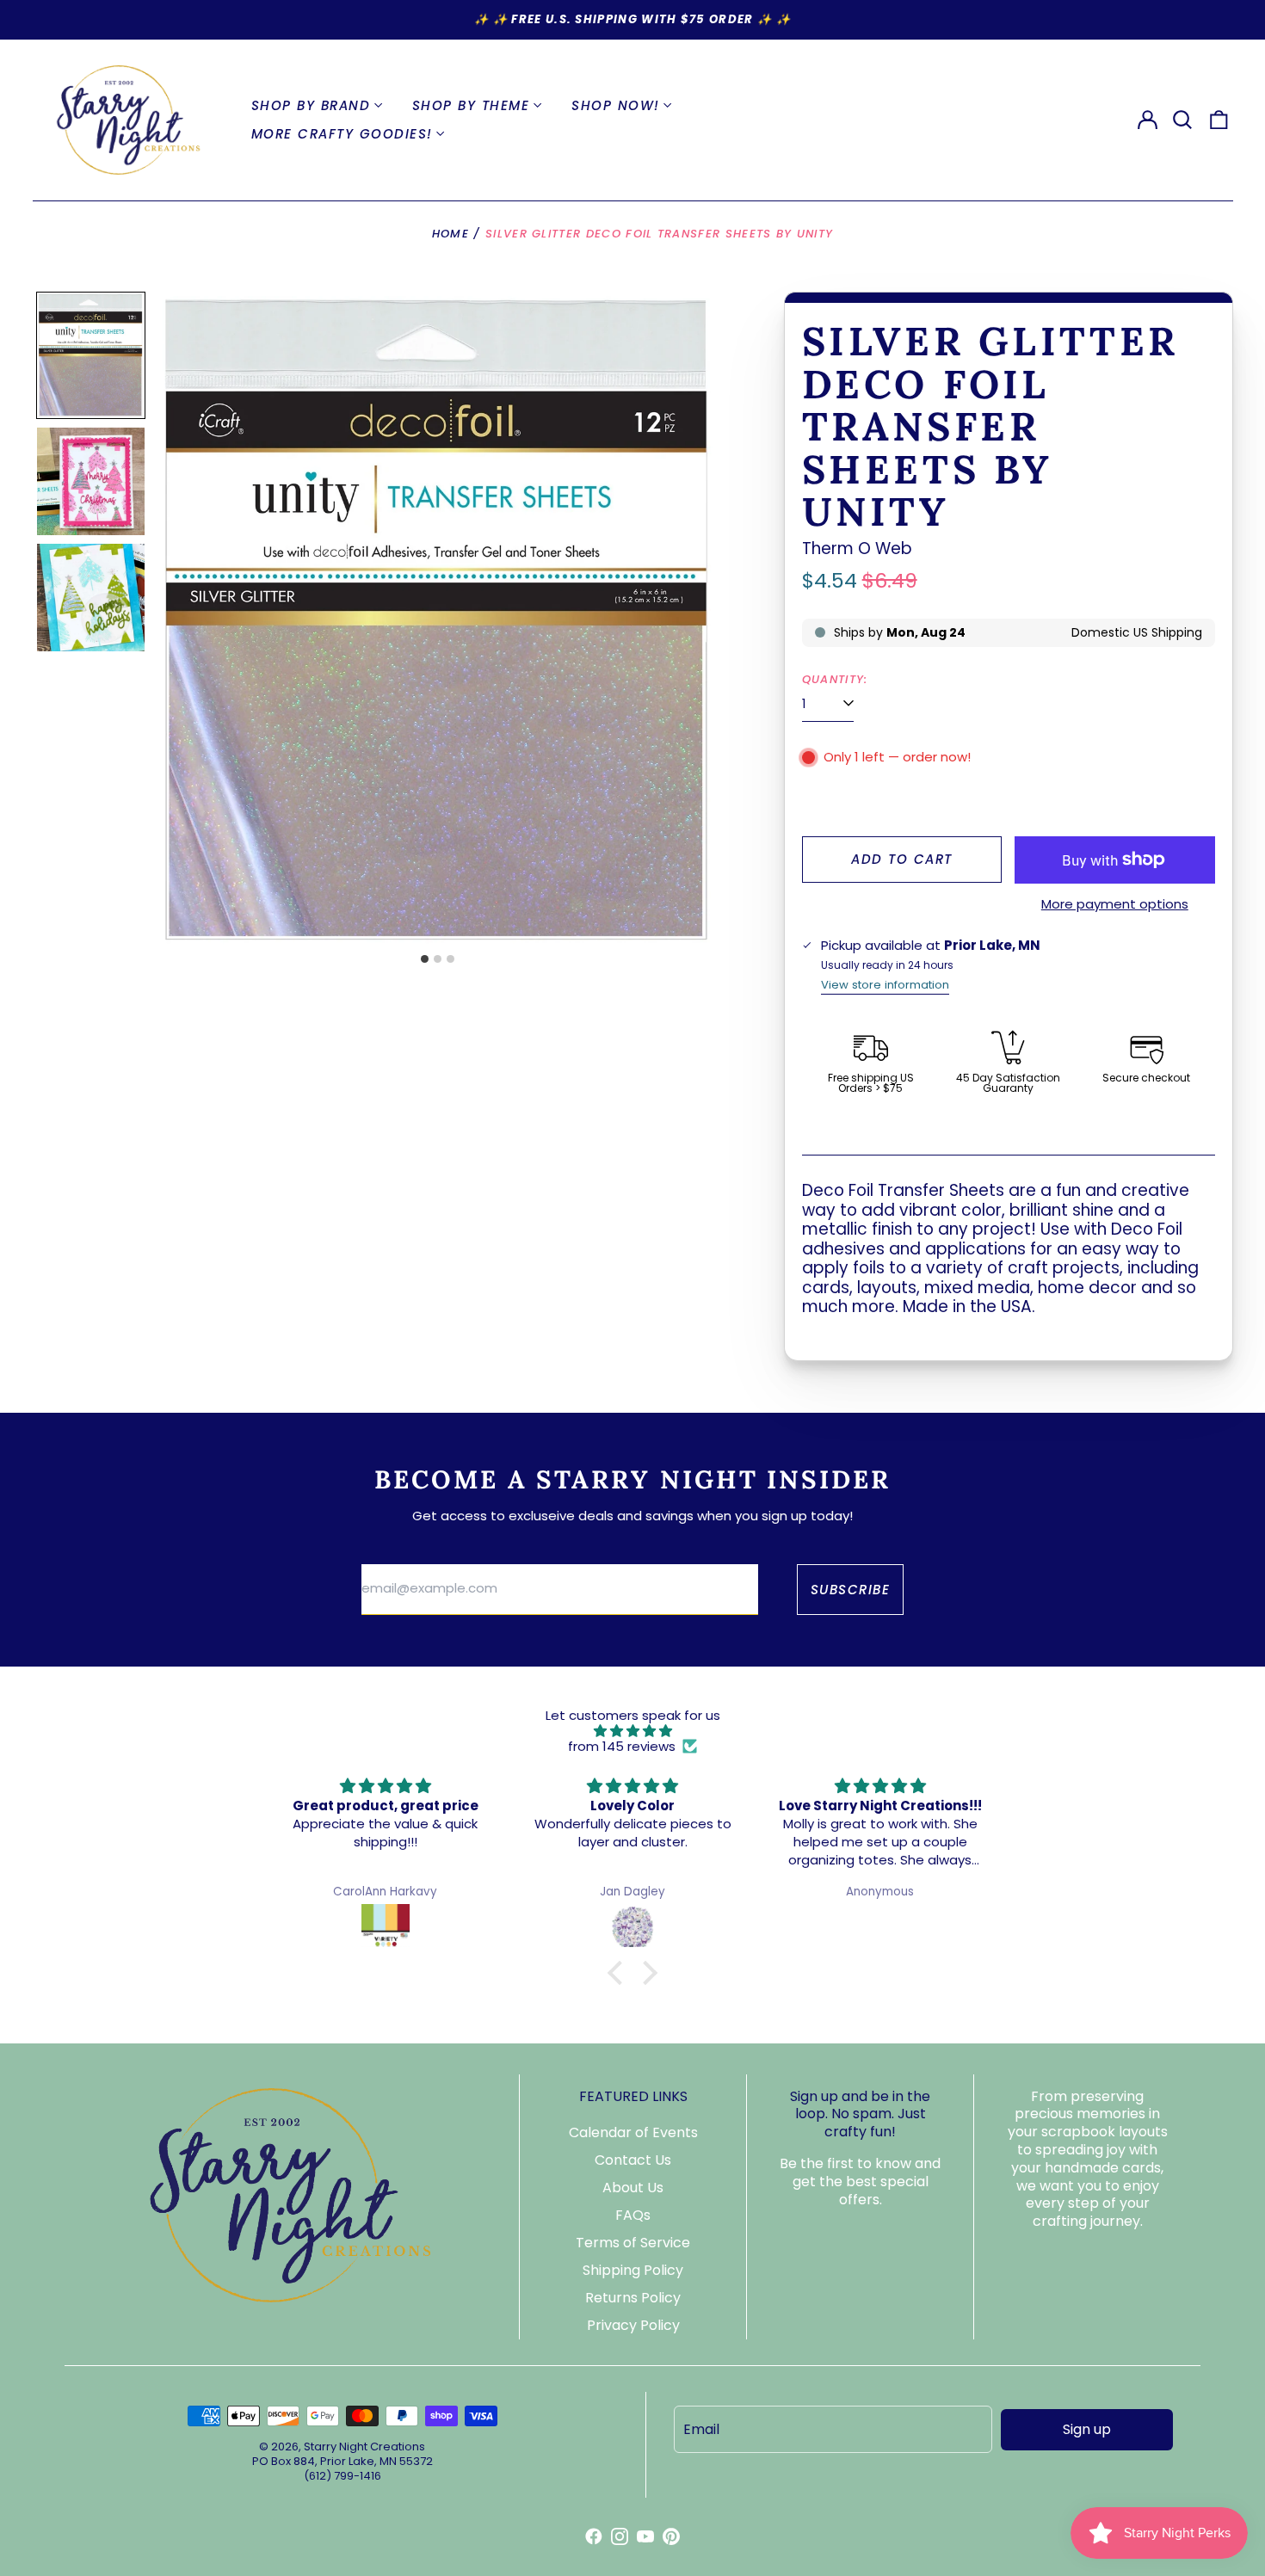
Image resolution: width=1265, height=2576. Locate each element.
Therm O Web (857, 548)
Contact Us (633, 2160)
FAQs (633, 2215)
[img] (632, 1731)
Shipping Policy (633, 2270)
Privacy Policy (633, 2325)
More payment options (1115, 904)
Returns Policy (633, 2298)
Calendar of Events (633, 2132)
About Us (633, 2188)
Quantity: (835, 680)
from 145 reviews (622, 1747)
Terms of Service (633, 2243)
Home (450, 234)
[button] (1183, 120)
